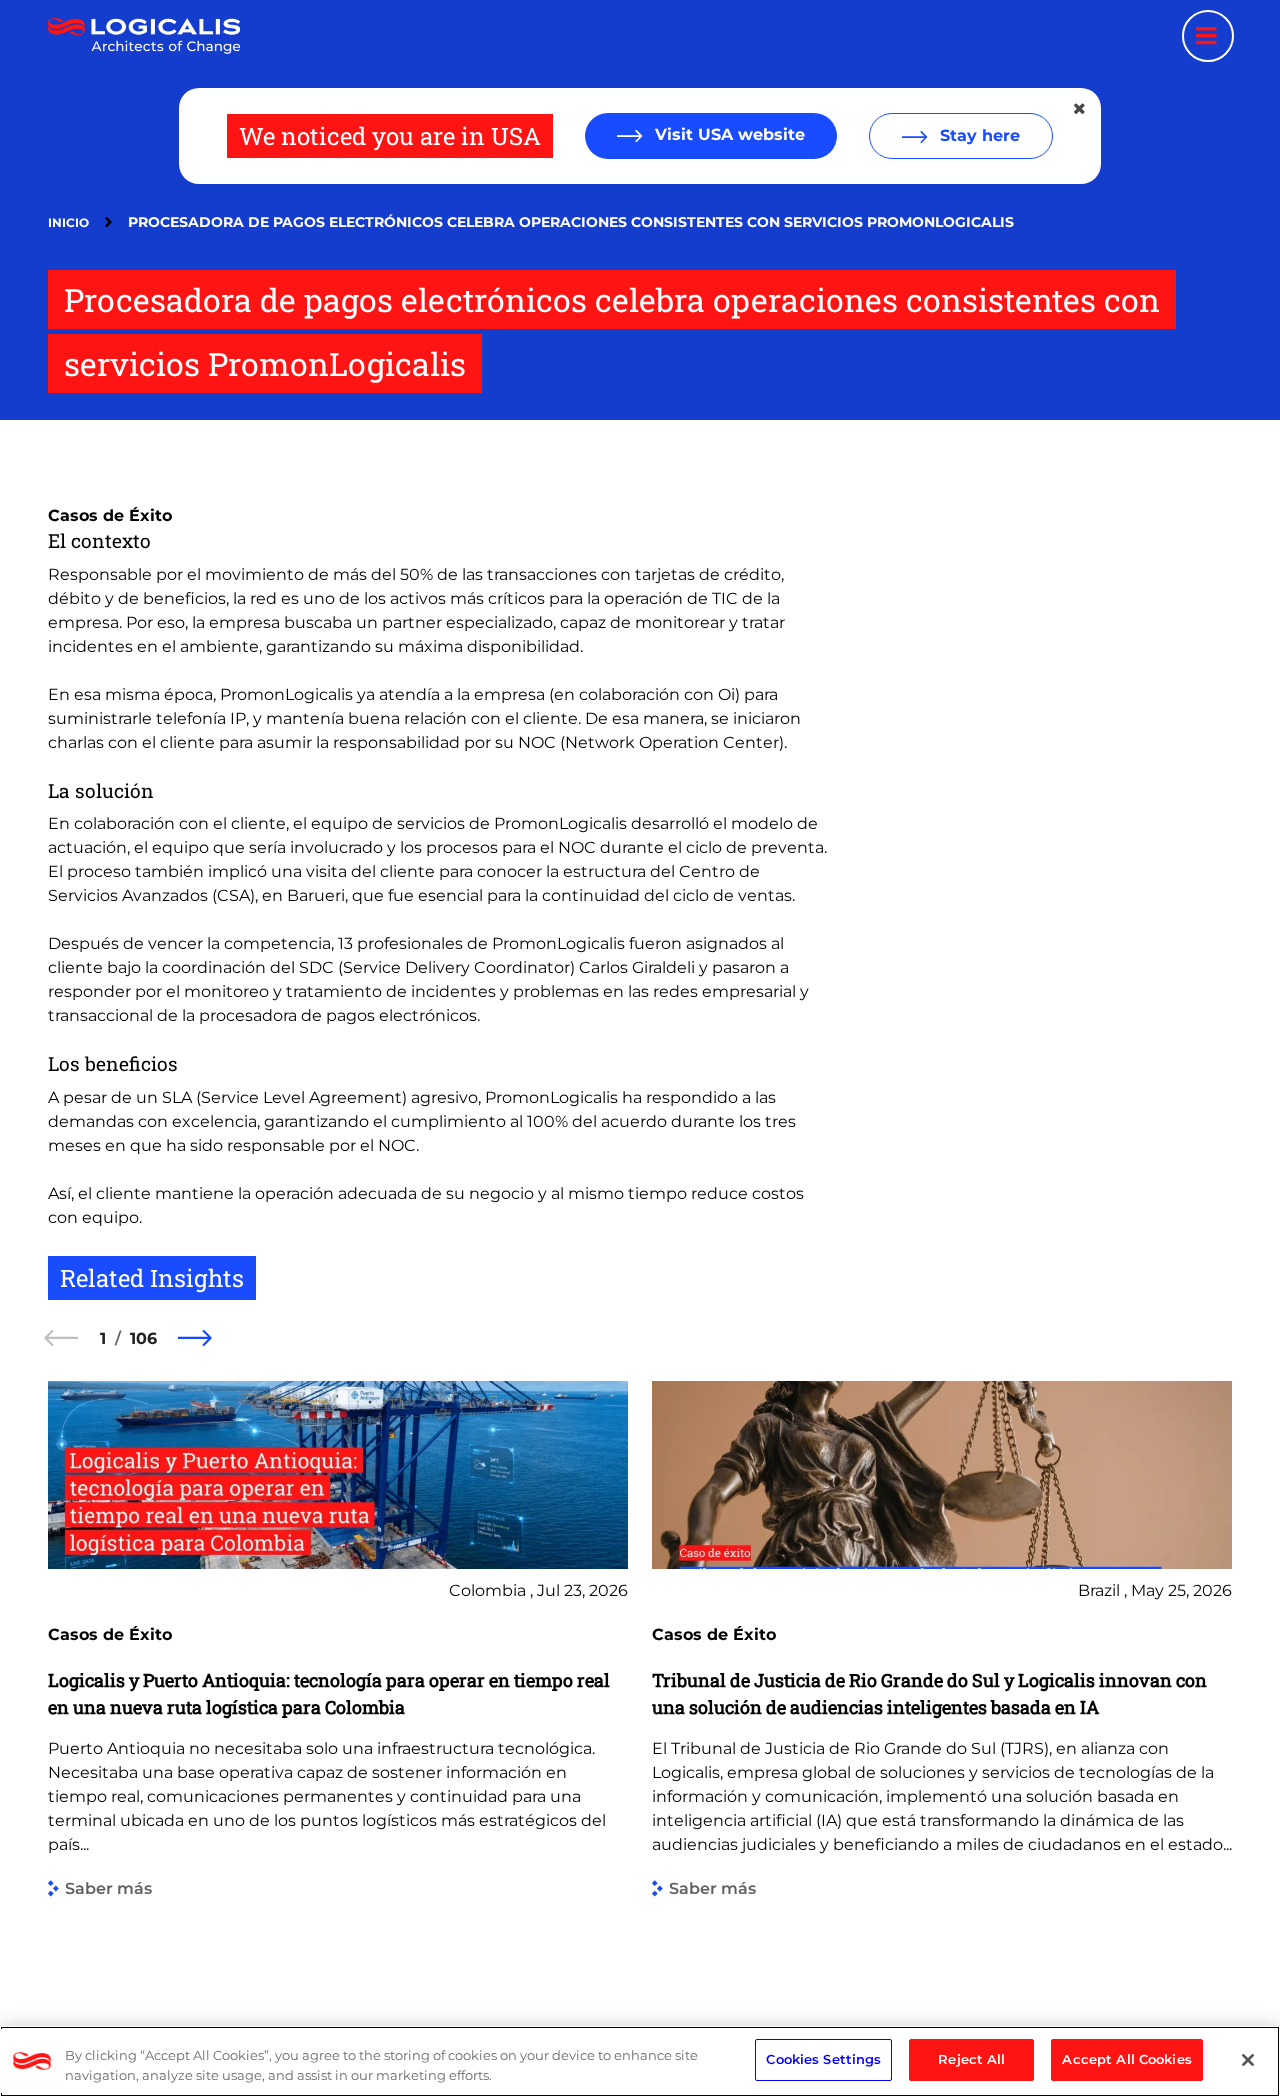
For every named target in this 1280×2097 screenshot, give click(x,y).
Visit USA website (727, 134)
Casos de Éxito (110, 515)
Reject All (971, 2059)
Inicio (68, 222)
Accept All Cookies (1126, 2059)
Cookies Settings (823, 2059)
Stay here (977, 135)
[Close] (1248, 2060)
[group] (338, 1677)
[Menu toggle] (1208, 36)
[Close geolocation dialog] (1081, 109)
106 (143, 1338)
